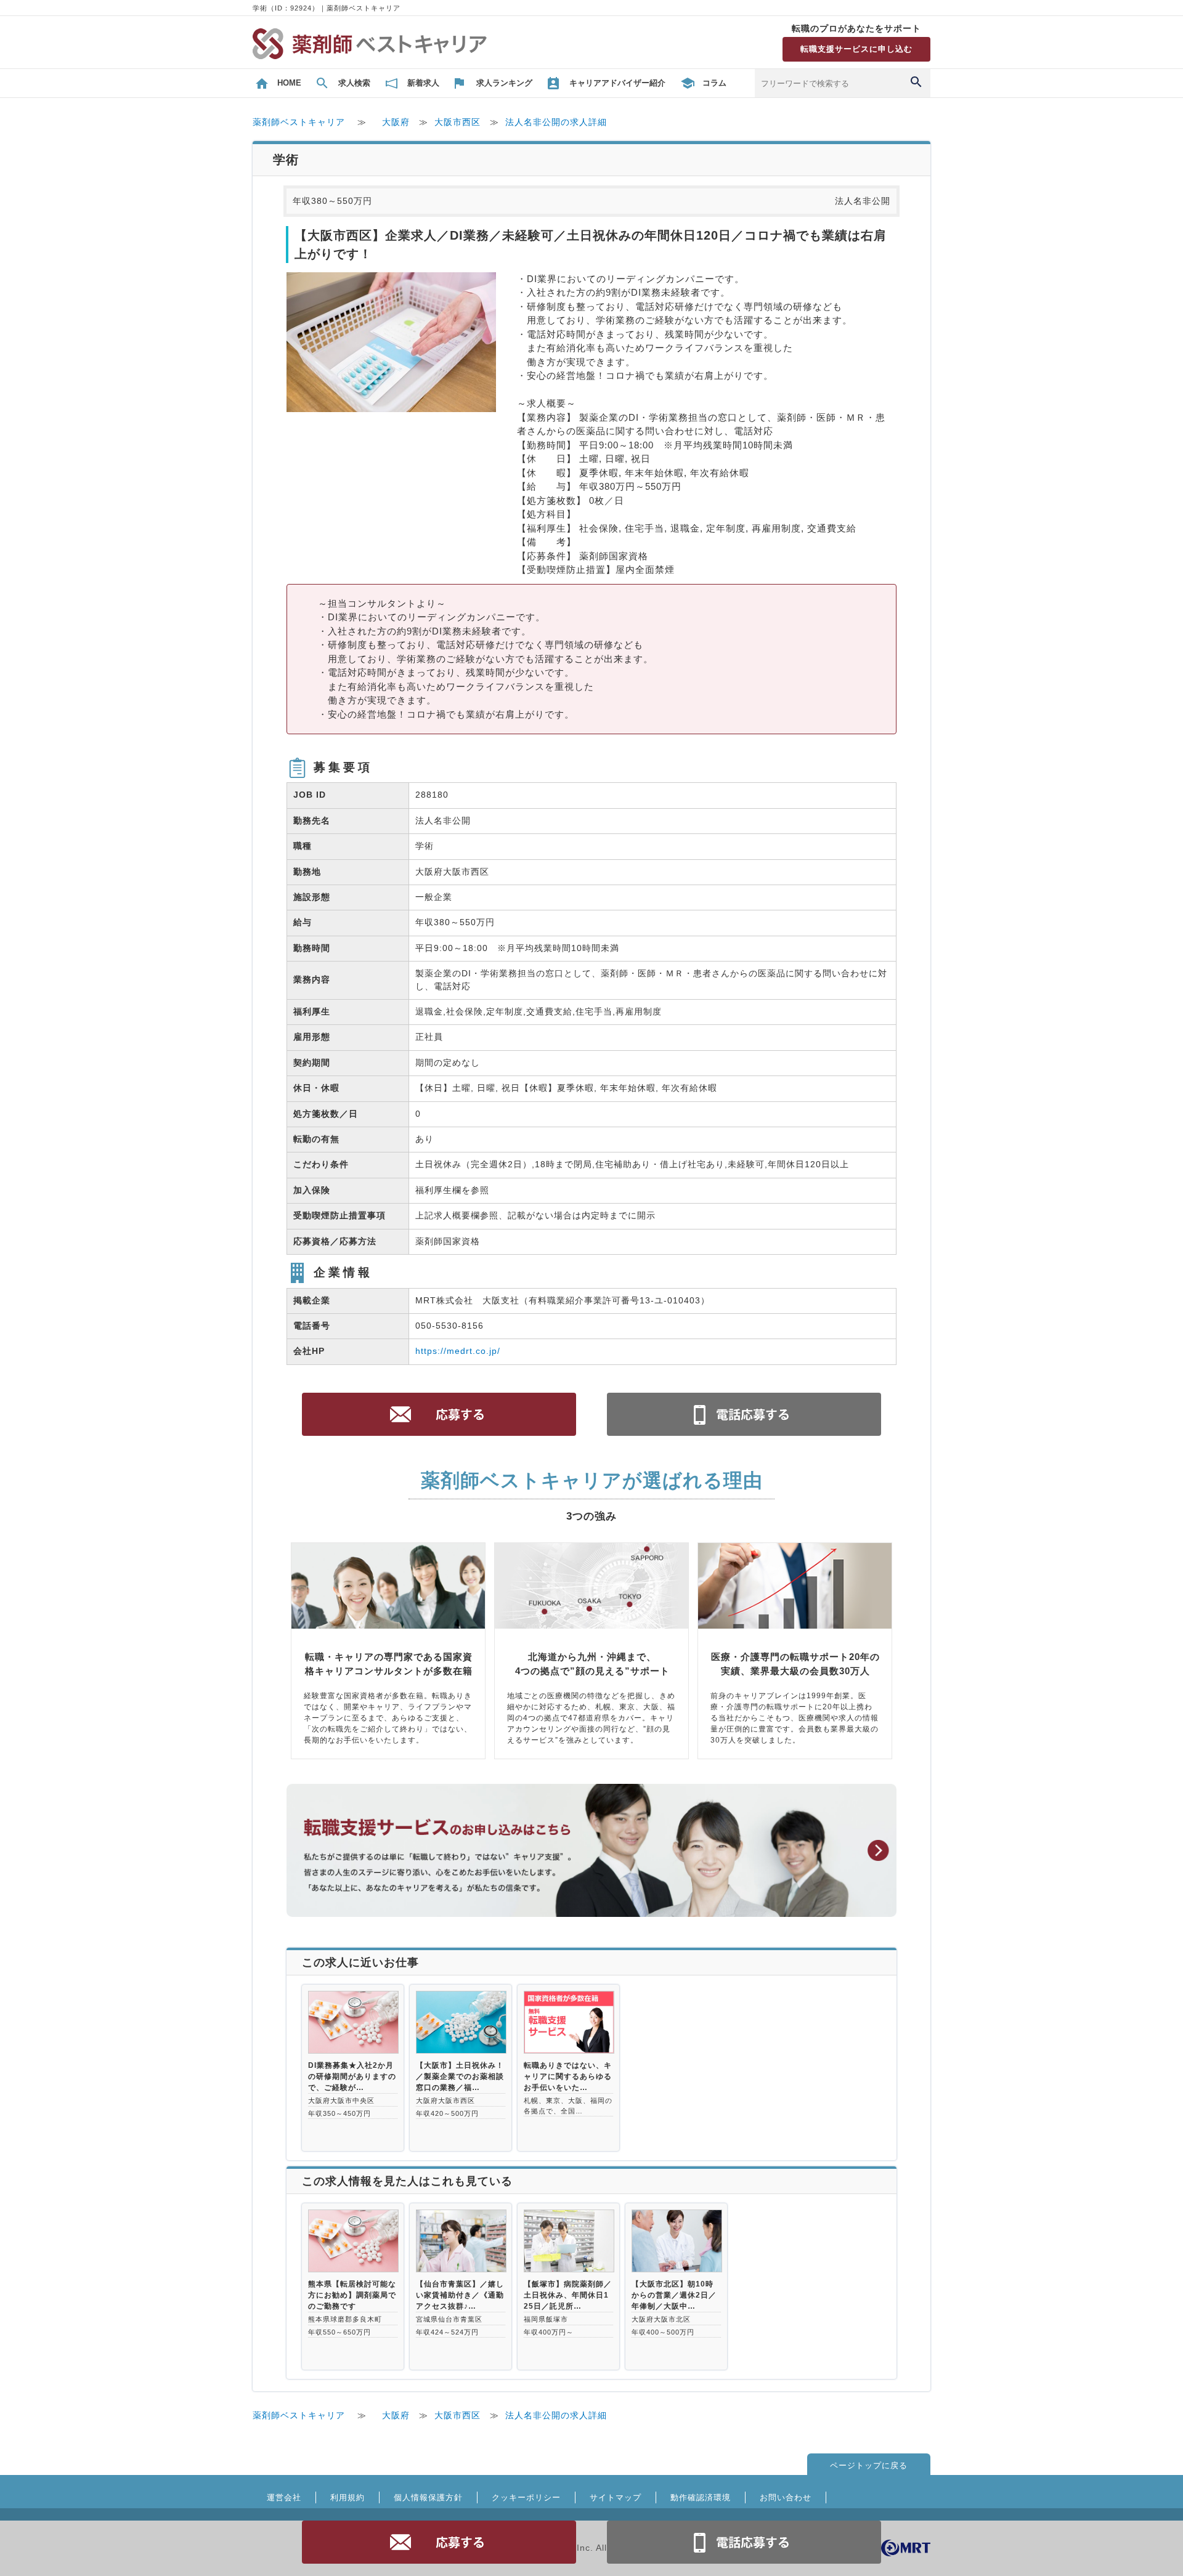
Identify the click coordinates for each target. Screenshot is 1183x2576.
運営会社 (284, 2497)
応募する (439, 2542)
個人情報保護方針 (428, 2497)
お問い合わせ (786, 2497)
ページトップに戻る (869, 2465)
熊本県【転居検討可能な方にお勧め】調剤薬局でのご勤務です (352, 2295)
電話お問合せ (744, 2542)
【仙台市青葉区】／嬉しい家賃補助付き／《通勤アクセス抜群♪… (460, 2295)
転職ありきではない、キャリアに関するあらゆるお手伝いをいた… (568, 2076)
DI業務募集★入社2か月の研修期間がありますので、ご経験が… (352, 2076)
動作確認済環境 (701, 2497)
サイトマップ (616, 2497)
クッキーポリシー (526, 2497)
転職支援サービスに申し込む (856, 49)
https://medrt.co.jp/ (458, 1351)
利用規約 (348, 2497)
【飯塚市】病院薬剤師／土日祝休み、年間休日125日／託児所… (568, 2295)
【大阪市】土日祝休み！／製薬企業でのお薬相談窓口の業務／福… (460, 2076)
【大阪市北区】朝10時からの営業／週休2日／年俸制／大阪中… (674, 2295)
